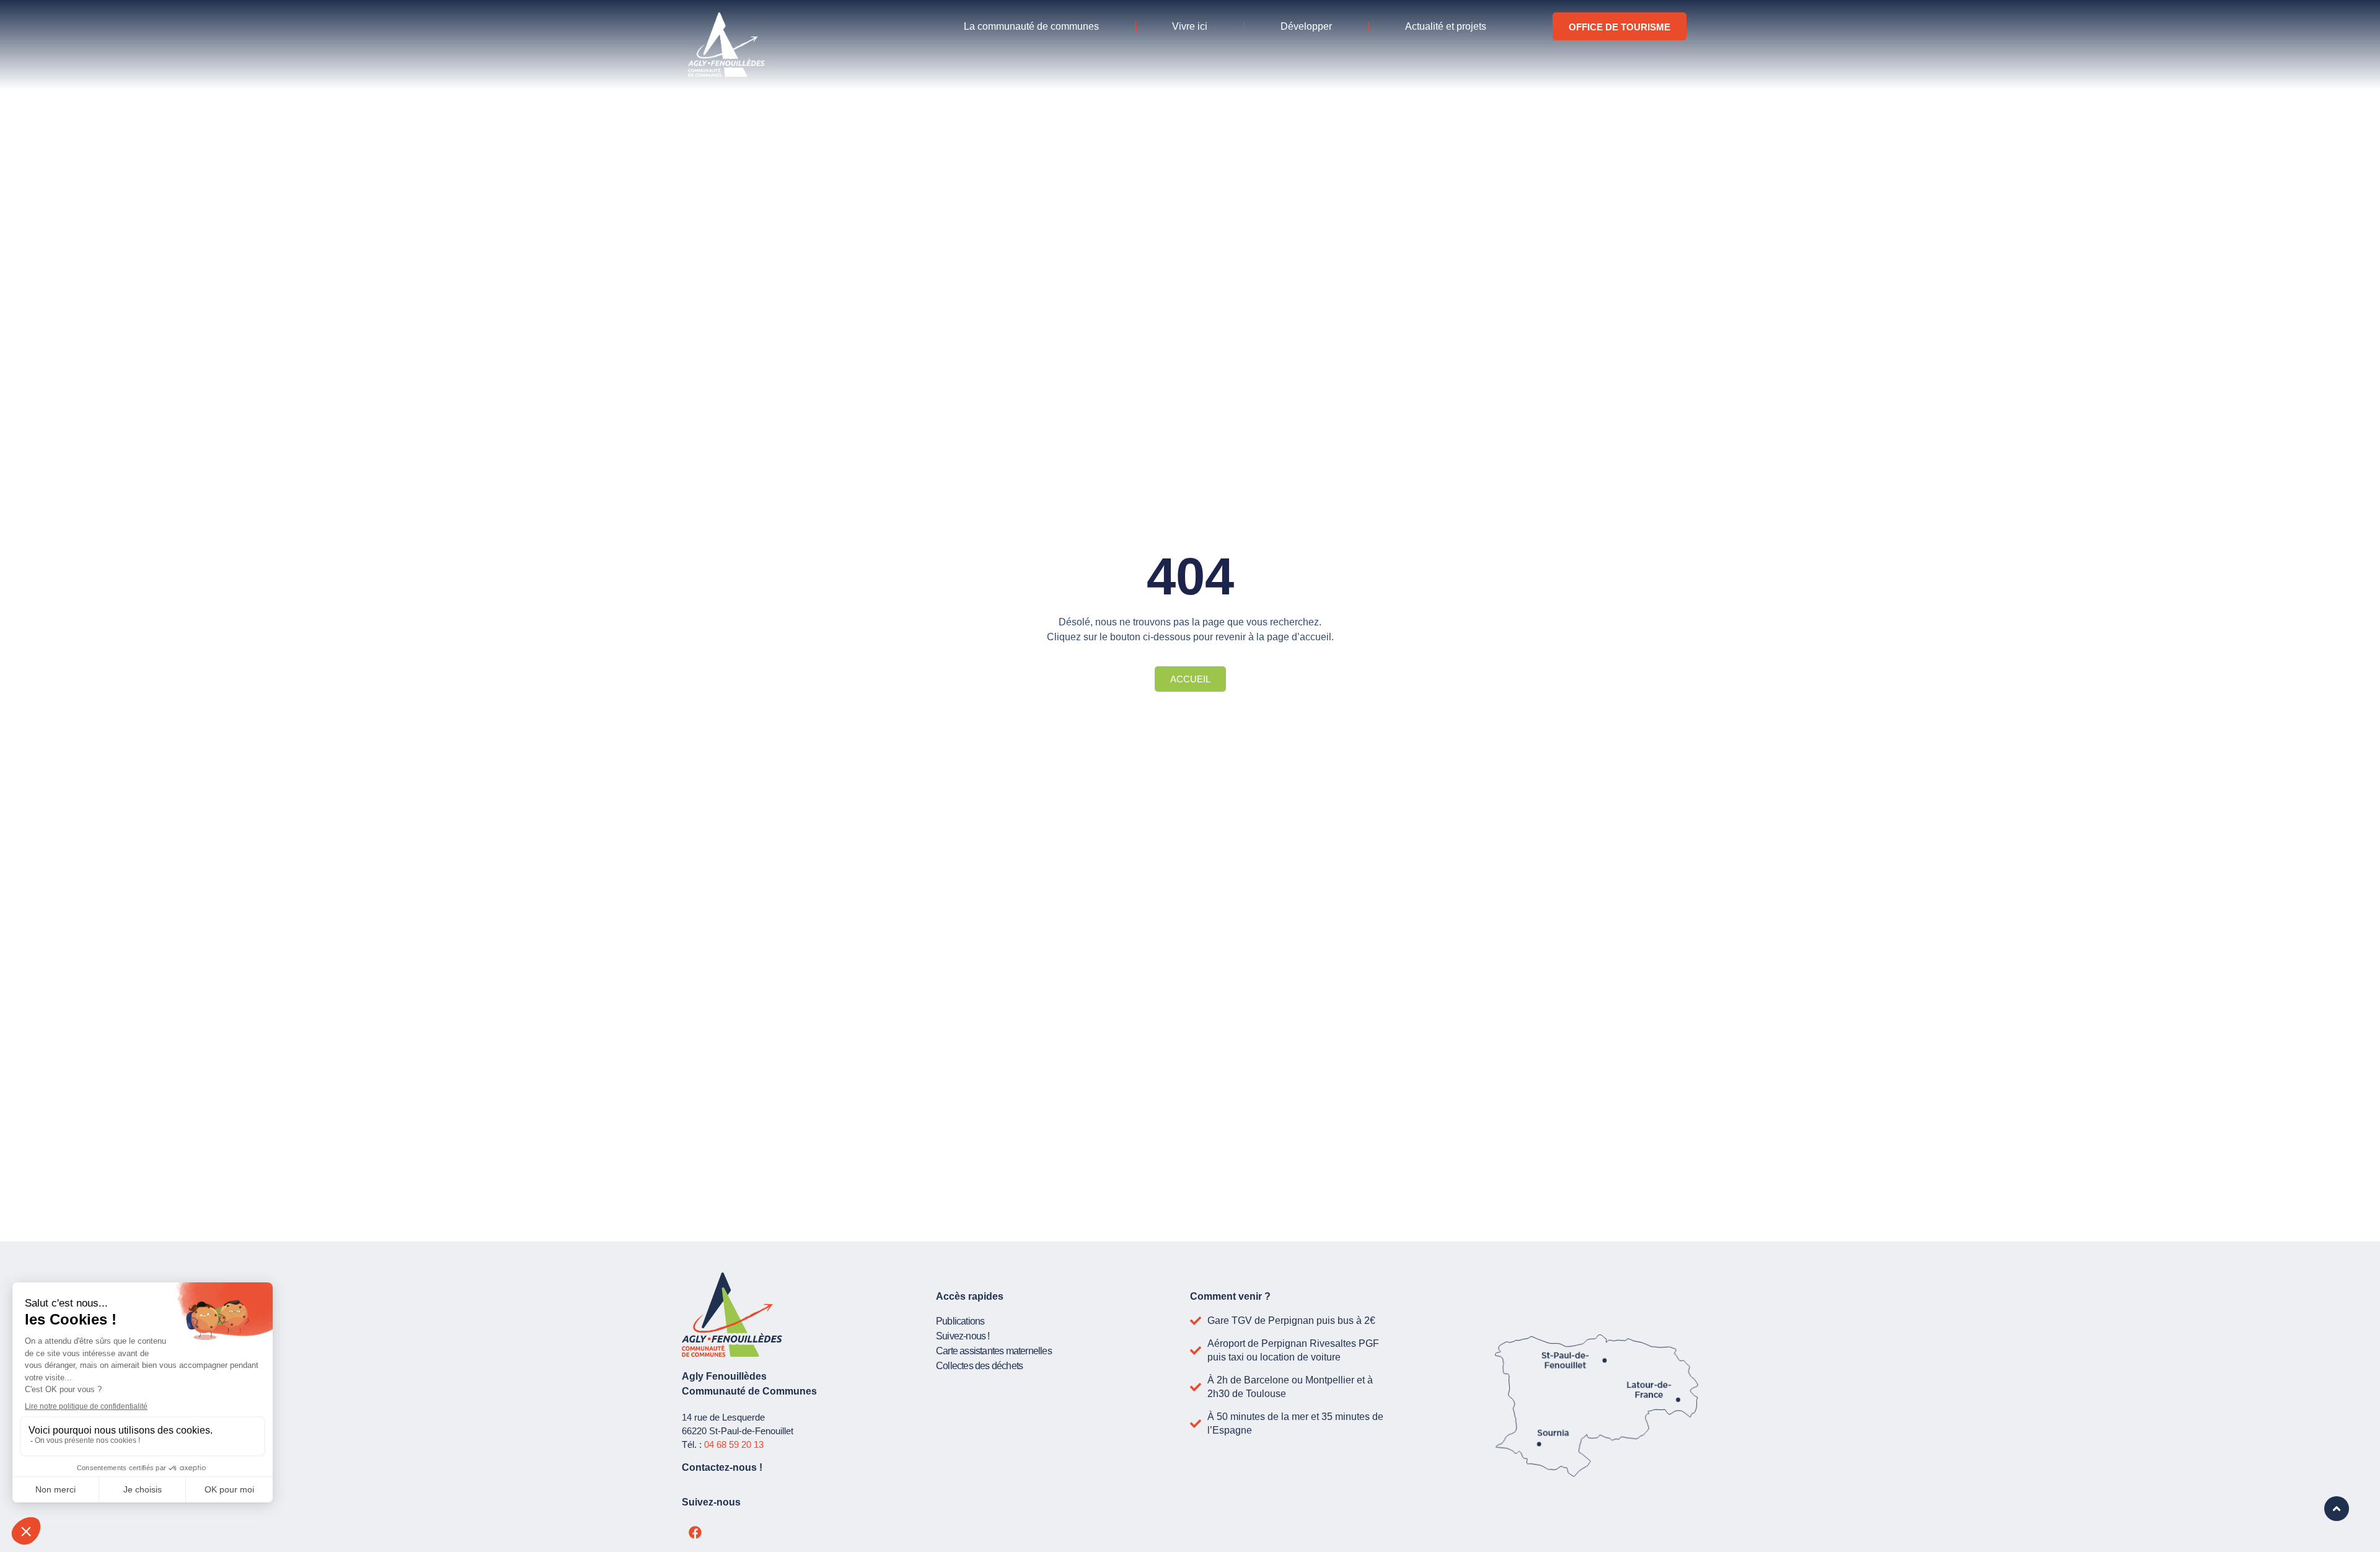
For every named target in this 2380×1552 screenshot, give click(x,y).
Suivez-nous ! (963, 1336)
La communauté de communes (1031, 26)
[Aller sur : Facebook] (695, 1533)
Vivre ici (1190, 26)
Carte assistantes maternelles (994, 1351)
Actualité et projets (1446, 26)
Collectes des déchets (979, 1366)
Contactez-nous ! (722, 1467)
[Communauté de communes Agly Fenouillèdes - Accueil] (726, 45)
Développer (1306, 26)
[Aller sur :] (2337, 1509)
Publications (960, 1321)
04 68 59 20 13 (734, 1444)
